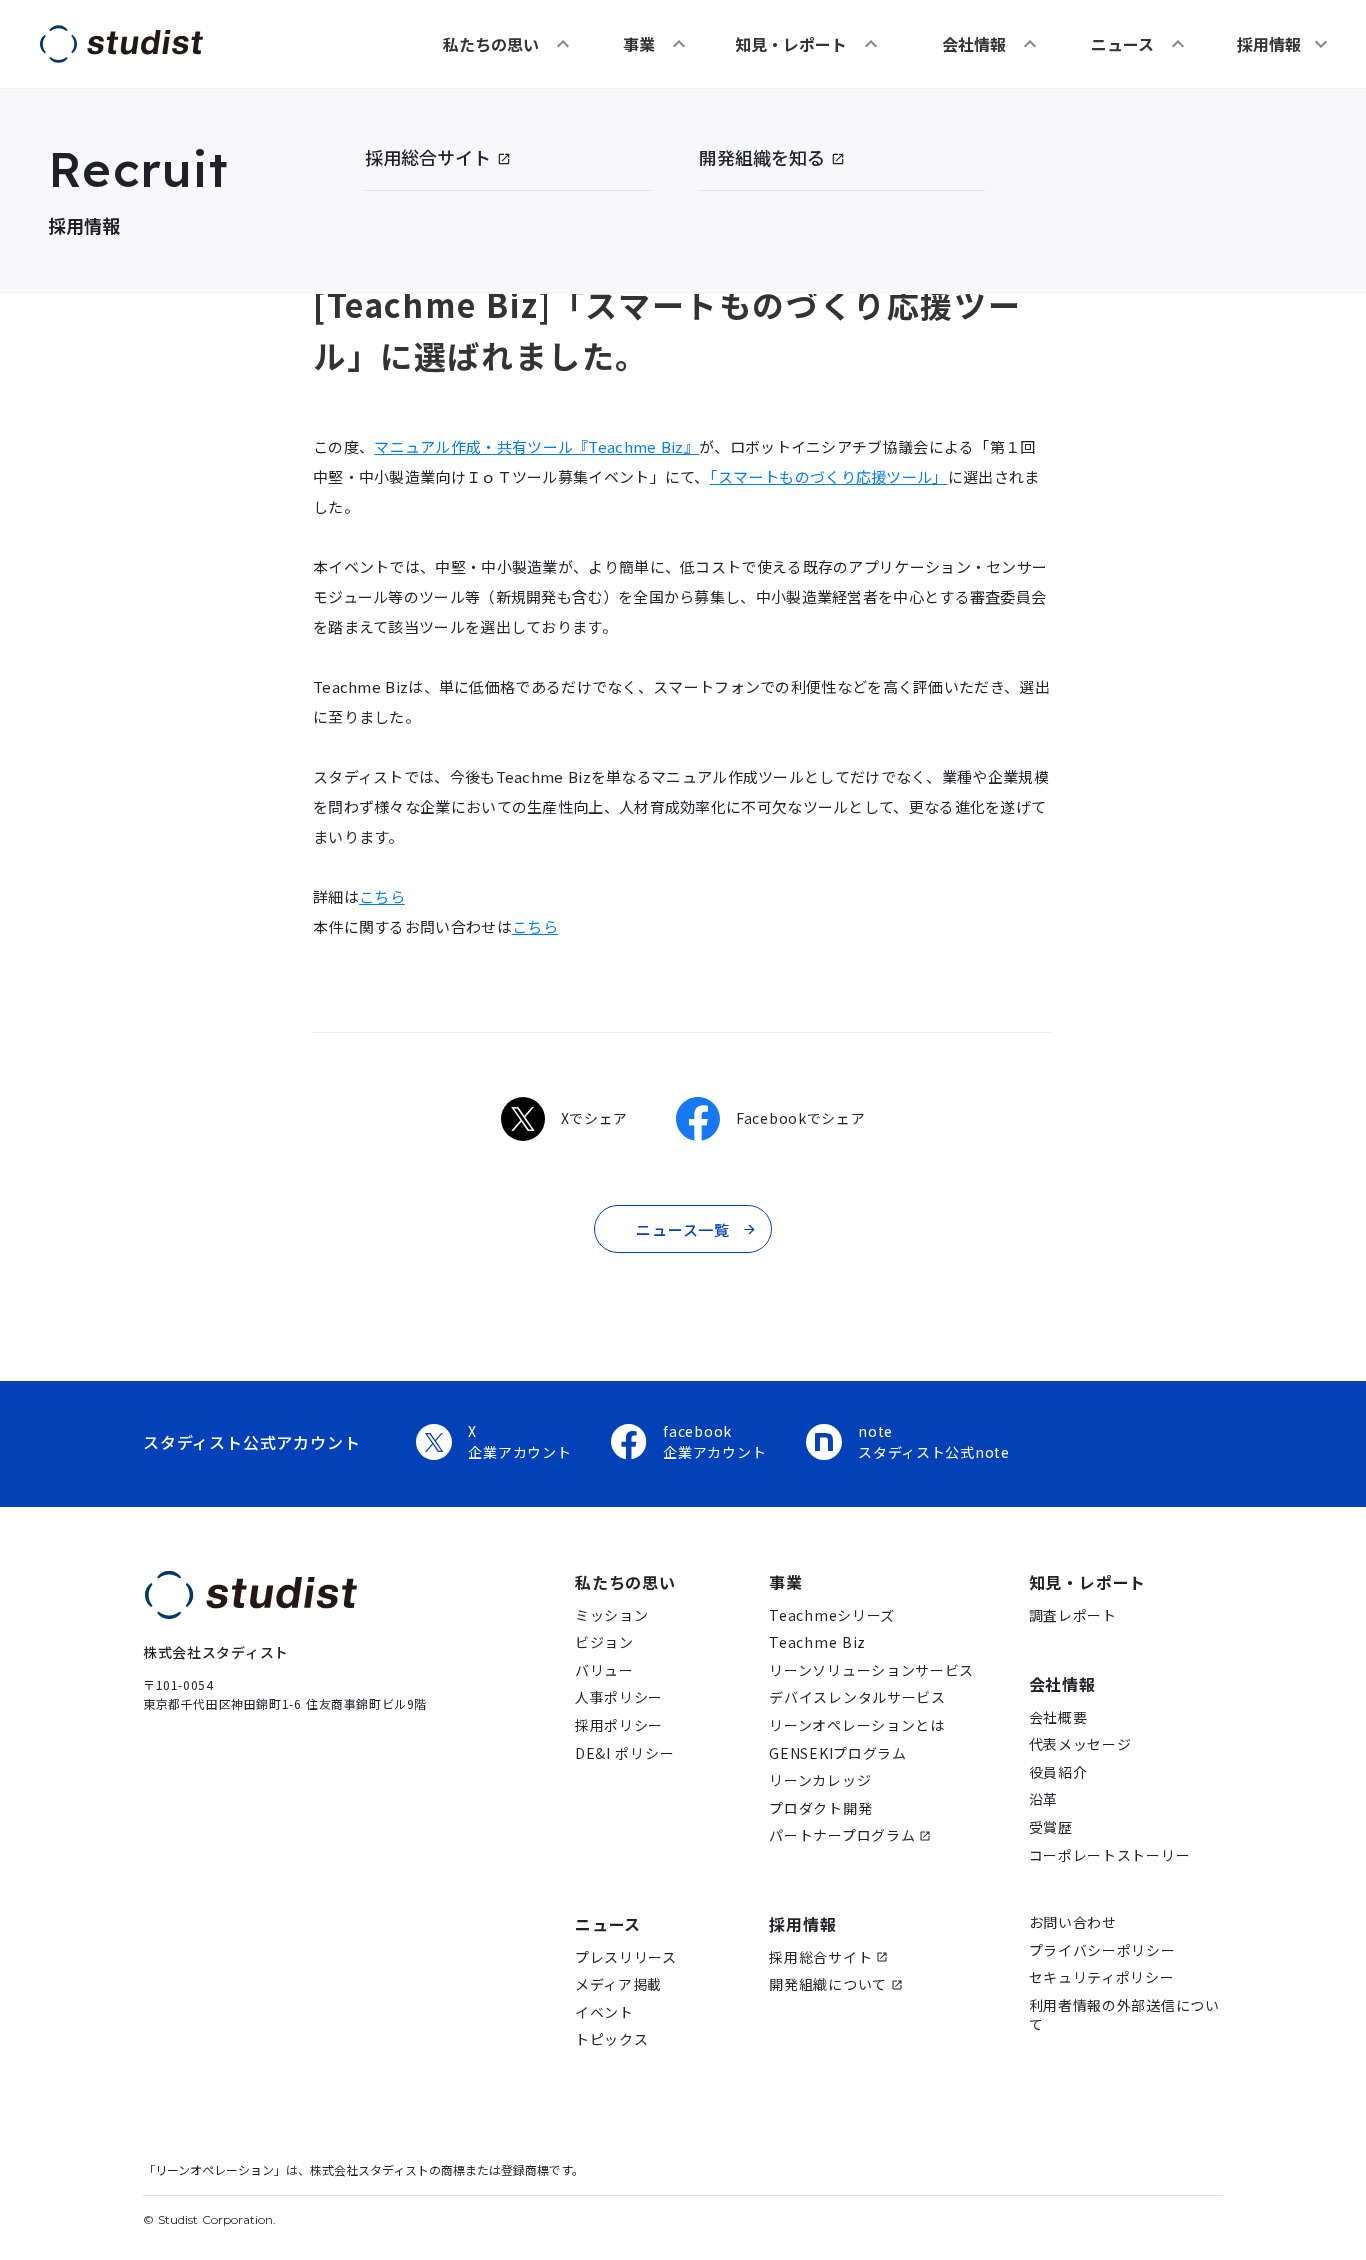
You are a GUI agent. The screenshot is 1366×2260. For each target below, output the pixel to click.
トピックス (612, 2039)
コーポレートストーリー (1110, 1855)
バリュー (604, 1670)
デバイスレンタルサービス (857, 1697)
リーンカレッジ (820, 1780)
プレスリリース (626, 1957)
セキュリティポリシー (1102, 1977)
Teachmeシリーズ (832, 1615)
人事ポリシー (619, 1697)
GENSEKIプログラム (837, 1753)
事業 (639, 44)
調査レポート (1073, 1615)
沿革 (1043, 1799)
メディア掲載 (618, 1984)
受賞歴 (1051, 1827)
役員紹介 (1058, 1772)
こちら (382, 896)
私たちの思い (491, 44)
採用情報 (802, 1924)
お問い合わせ (1073, 1922)
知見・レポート (791, 44)
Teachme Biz (817, 1642)
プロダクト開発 (820, 1808)
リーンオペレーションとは (856, 1725)
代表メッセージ (1080, 1744)
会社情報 (974, 44)
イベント (604, 2012)
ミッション (612, 1615)
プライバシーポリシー (1102, 1950)
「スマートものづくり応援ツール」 (829, 476)
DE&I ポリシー (624, 1753)
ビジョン (604, 1642)
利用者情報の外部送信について (1124, 2015)
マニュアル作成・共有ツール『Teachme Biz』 (536, 446)
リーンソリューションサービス (871, 1670)
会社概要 (1058, 1717)
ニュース (1122, 44)
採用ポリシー (619, 1725)
